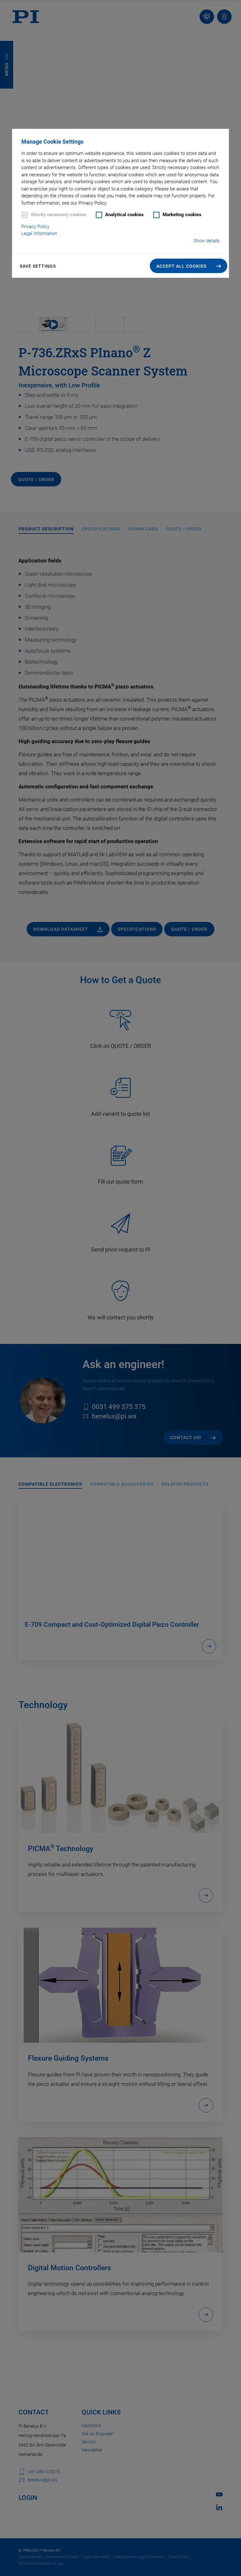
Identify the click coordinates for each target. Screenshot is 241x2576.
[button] (189, 266)
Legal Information (39, 233)
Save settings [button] (38, 266)
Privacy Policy (35, 227)
